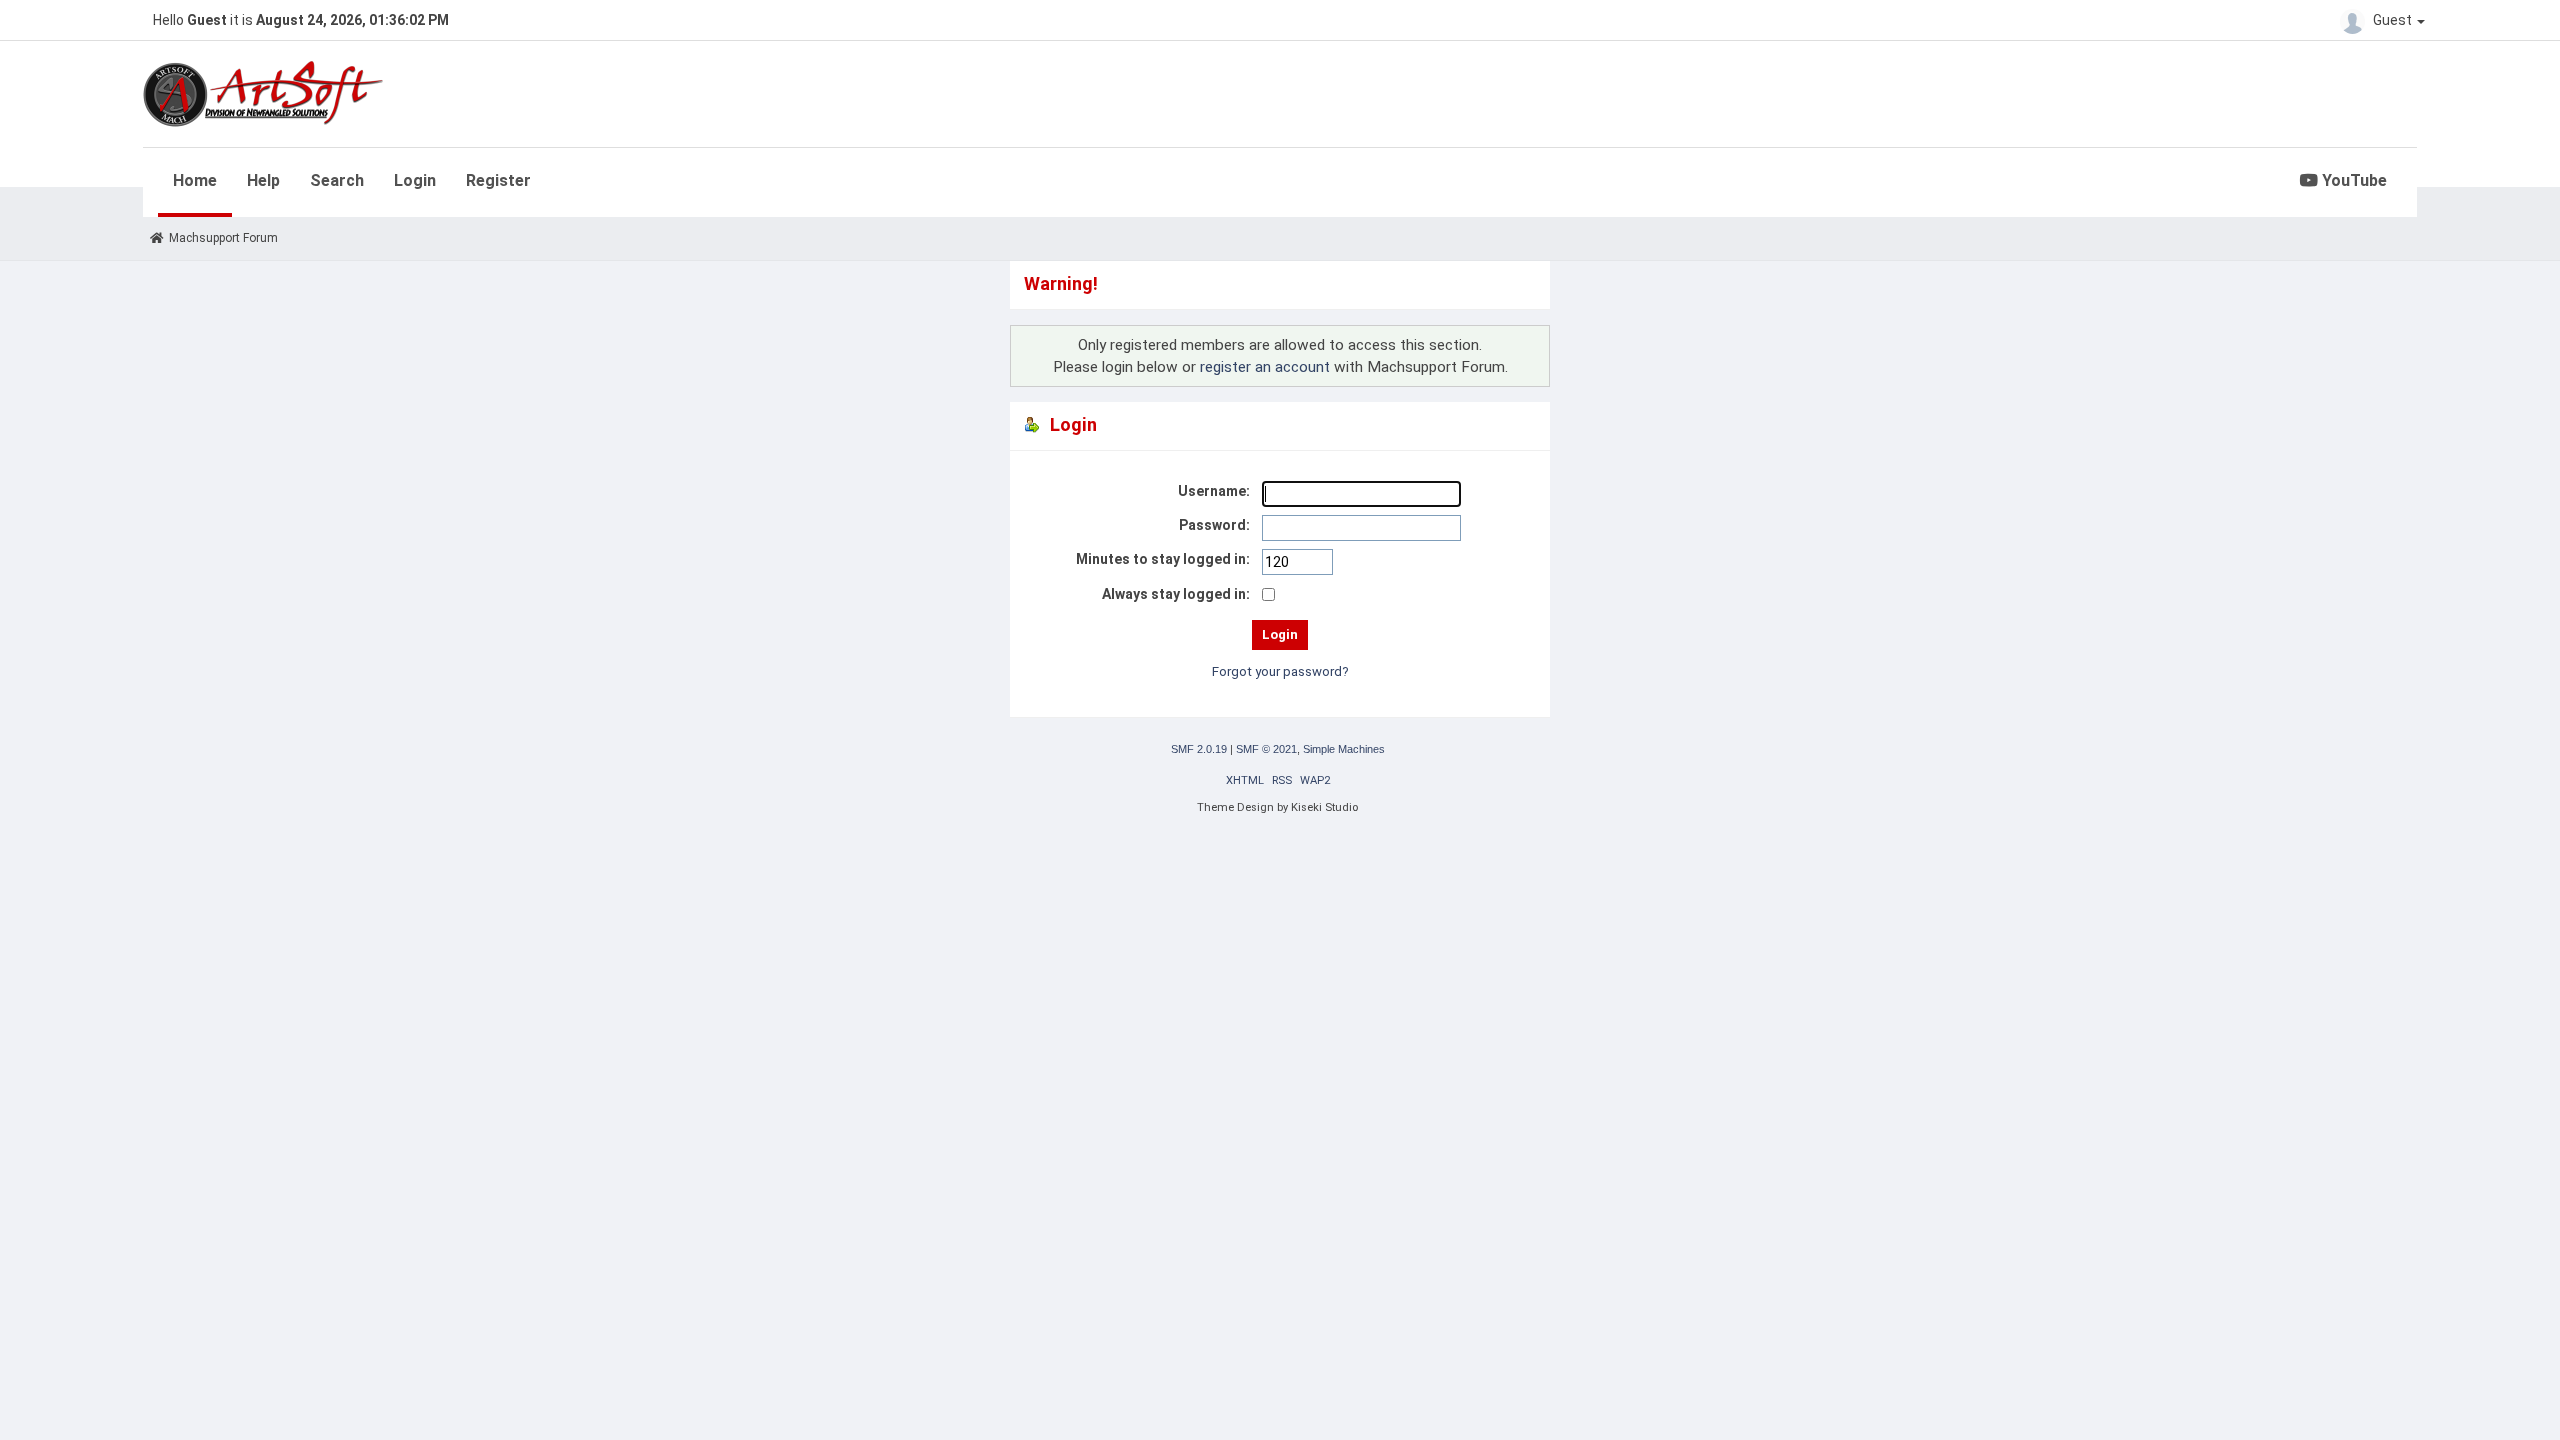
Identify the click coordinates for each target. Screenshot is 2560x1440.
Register (498, 180)
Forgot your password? (1280, 671)
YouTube (2352, 180)
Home (195, 180)
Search (337, 180)
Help (263, 180)
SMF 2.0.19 (1199, 749)
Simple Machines (1344, 749)
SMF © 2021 (1266, 749)
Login (415, 180)
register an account (1265, 367)
